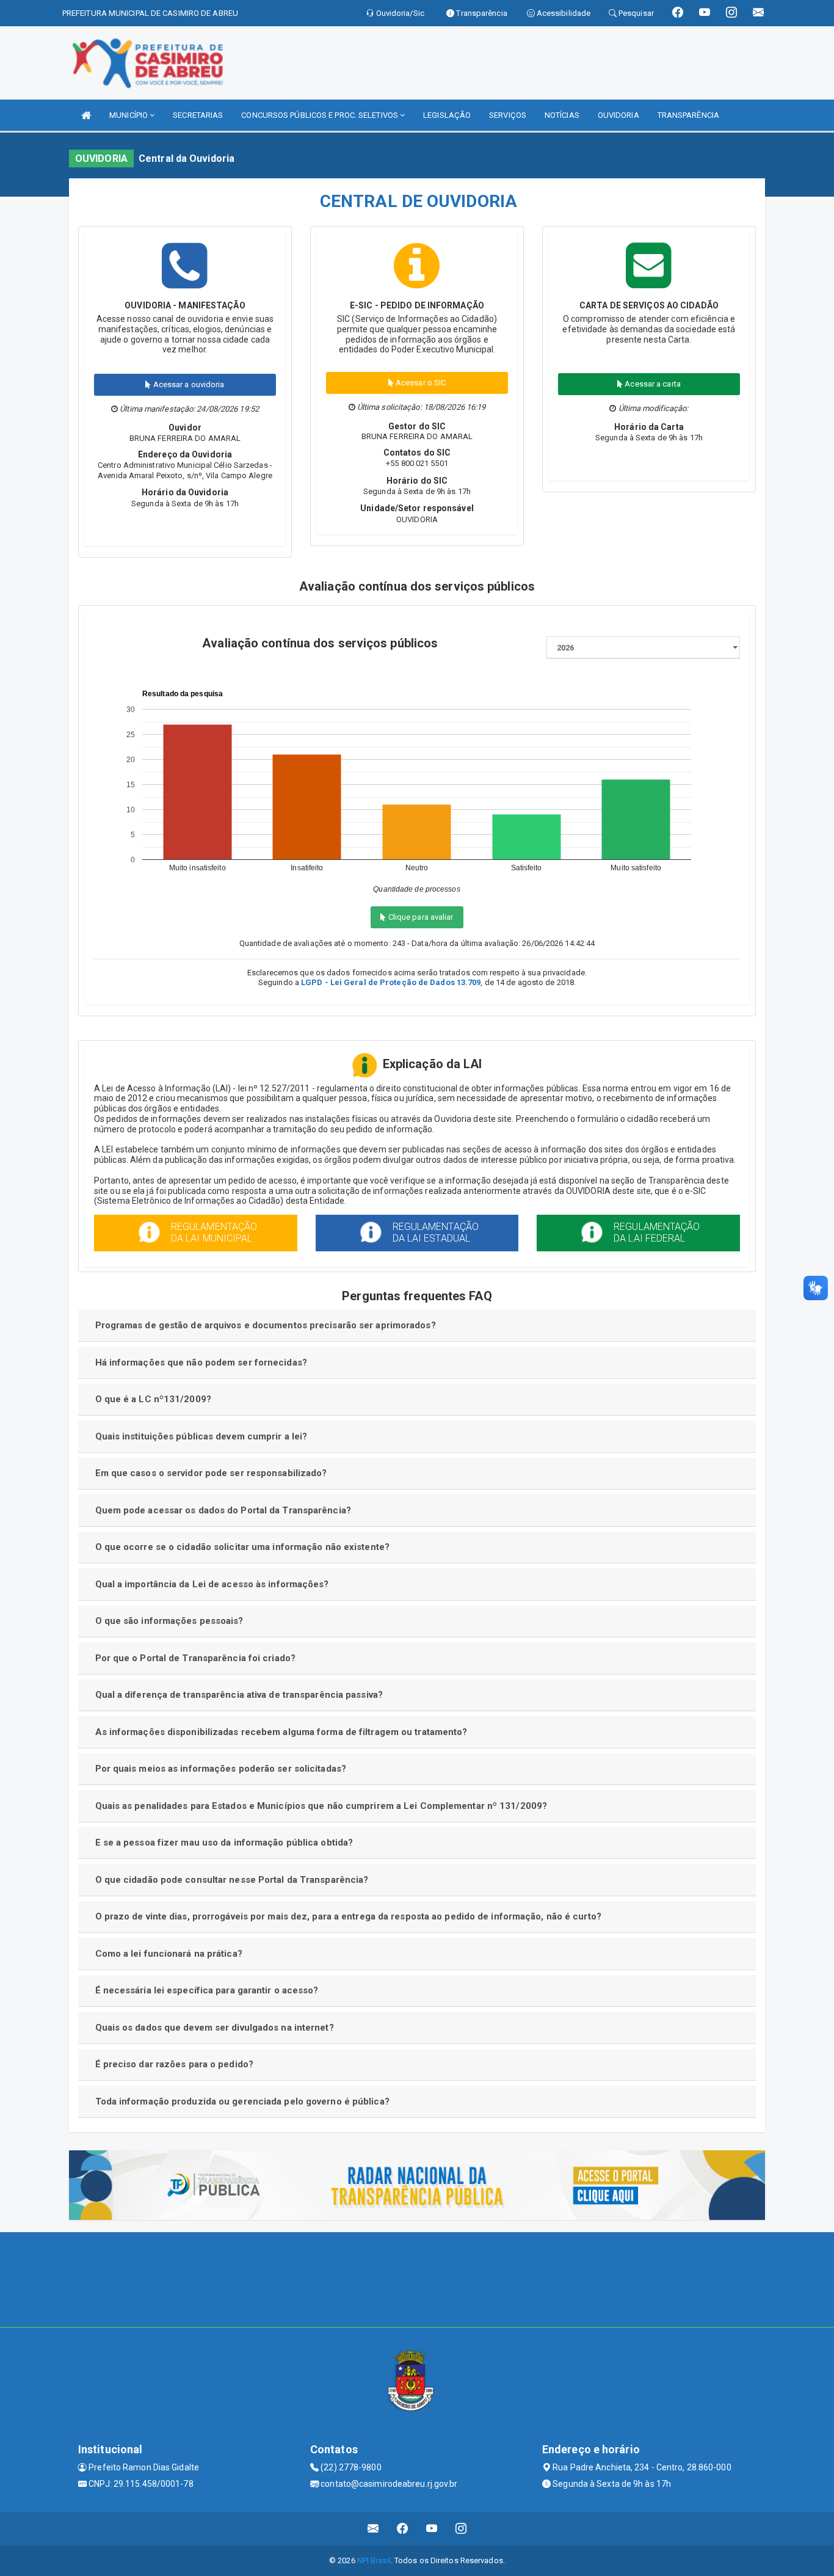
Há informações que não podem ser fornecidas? (201, 1363)
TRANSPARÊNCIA (688, 115)
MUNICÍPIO (129, 115)
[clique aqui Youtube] (432, 2529)
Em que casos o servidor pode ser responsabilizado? (211, 1473)
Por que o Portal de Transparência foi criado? (196, 1658)
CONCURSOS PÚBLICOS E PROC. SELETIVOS (321, 115)
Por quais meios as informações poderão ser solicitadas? (221, 1769)
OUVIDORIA (618, 115)
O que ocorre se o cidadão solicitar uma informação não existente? (243, 1547)
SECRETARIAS (198, 115)
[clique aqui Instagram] (461, 2529)
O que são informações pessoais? (169, 1621)
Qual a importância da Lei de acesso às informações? (212, 1584)
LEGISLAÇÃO (447, 115)
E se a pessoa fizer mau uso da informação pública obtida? (224, 1843)
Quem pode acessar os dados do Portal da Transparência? (223, 1510)
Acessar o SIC (420, 383)
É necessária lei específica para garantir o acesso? (207, 1990)
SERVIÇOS (508, 115)
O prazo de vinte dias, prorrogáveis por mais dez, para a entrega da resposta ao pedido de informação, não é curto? (348, 1916)
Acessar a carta (652, 384)
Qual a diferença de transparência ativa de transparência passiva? (239, 1695)
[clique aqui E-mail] (373, 2529)
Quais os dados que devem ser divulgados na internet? (215, 2028)
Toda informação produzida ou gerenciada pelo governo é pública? (242, 2101)
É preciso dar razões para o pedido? (175, 2064)
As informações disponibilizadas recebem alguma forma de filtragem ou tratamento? (281, 1732)
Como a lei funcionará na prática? (169, 1954)
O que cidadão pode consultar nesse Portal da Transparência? (232, 1880)
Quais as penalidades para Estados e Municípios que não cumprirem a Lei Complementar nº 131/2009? (321, 1806)
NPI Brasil (374, 2560)
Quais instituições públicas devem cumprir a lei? (201, 1436)
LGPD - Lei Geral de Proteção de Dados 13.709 (391, 982)
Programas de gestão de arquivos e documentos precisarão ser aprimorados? (266, 1325)
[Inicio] (86, 115)
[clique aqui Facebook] (403, 2529)
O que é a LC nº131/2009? (153, 1399)
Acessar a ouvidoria (188, 384)
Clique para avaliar (420, 917)
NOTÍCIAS (562, 115)
